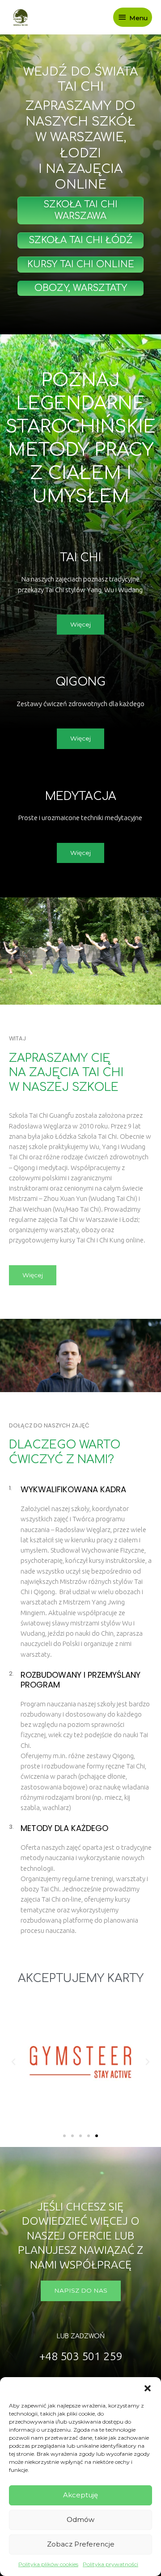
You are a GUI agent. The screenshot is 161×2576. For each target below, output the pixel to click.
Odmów (80, 2519)
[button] (148, 2388)
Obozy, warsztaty (81, 288)
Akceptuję (80, 2495)
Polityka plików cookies (48, 2564)
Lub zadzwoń (81, 2336)
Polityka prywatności (110, 2564)
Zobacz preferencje (81, 2544)
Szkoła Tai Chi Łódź (80, 240)
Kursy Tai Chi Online (81, 264)
